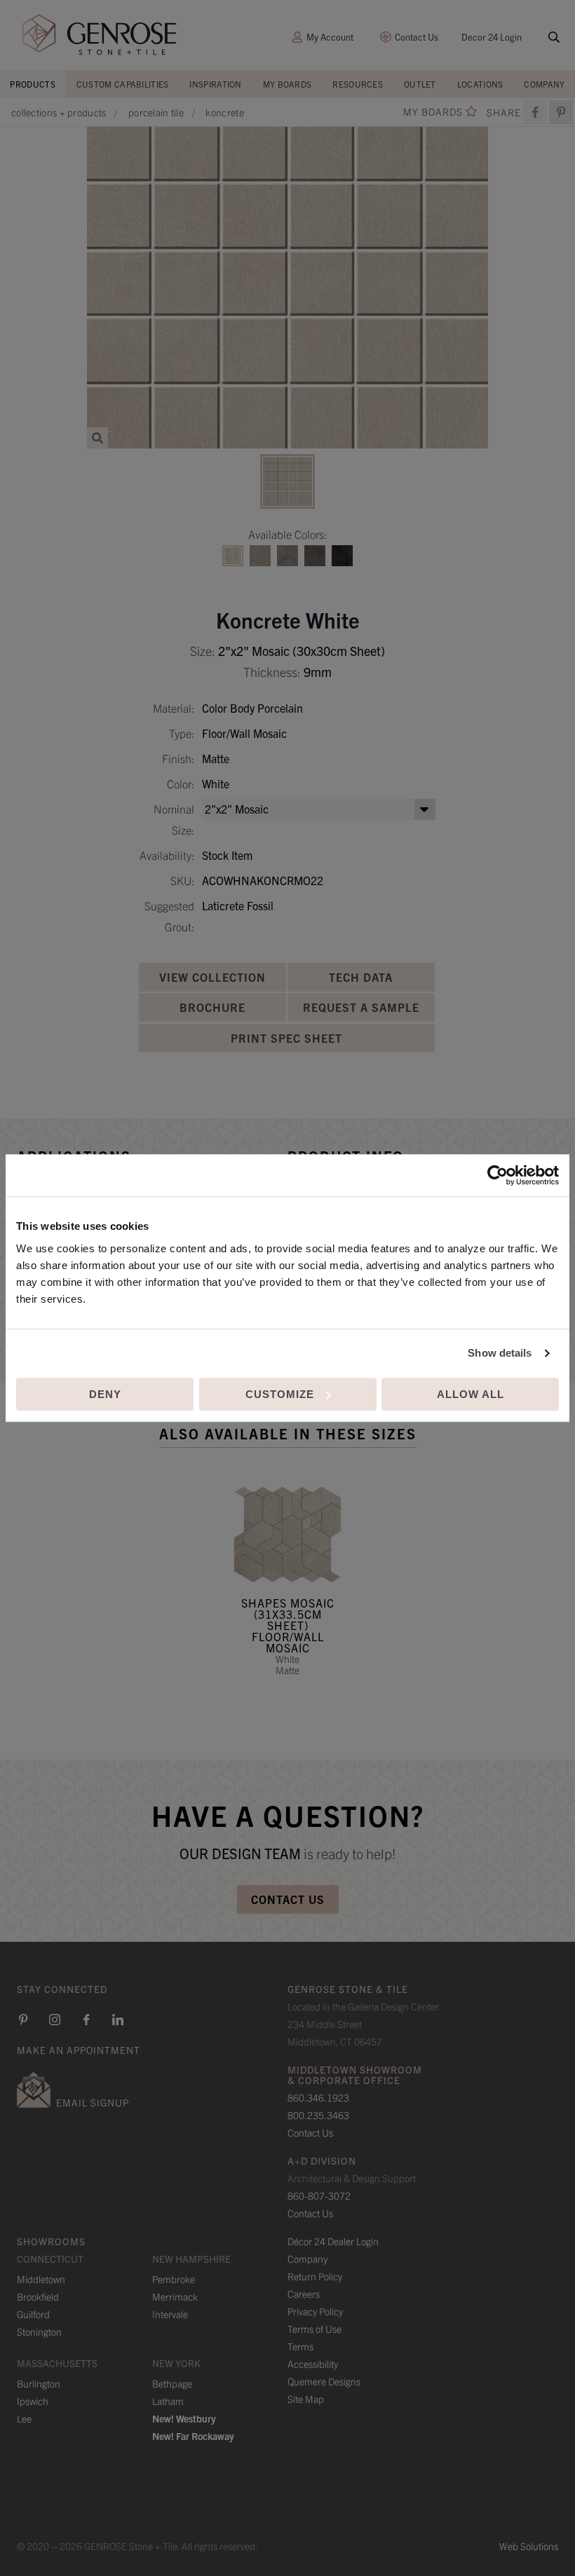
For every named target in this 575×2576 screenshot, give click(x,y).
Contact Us (417, 37)
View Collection (212, 977)
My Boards (287, 84)
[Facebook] (535, 112)
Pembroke (174, 2279)
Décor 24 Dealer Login (333, 2241)
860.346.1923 (318, 2097)
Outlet (420, 84)
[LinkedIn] (118, 2020)
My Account (330, 37)
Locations (480, 84)
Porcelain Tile (156, 112)
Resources (358, 84)
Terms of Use (314, 2329)
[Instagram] (55, 2020)
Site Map (306, 2399)
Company (544, 84)
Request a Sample (361, 1007)
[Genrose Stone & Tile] (100, 35)
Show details (500, 1353)
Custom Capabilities (123, 84)
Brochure (212, 1007)
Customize (280, 1394)
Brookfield (38, 2296)
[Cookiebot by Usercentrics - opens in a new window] (498, 1175)
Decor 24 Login (492, 37)
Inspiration (215, 84)
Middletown (41, 2279)
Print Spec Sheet (286, 1038)
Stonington (39, 2331)
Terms (300, 2346)
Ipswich (33, 2401)
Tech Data (361, 977)
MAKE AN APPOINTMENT (79, 2050)
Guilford (33, 2314)
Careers (304, 2294)
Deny (105, 1394)
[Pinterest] (23, 2020)
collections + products (59, 112)
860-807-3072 (319, 2195)
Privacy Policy (315, 2311)
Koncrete (224, 112)
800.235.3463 (318, 2115)
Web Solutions (529, 2546)
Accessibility (313, 2364)
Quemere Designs (324, 2381)
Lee (24, 2418)
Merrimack (175, 2296)
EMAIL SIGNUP (93, 2102)
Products (32, 84)
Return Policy (315, 2276)
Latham (168, 2401)
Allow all (471, 1394)
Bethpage (172, 2383)
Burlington (39, 2383)
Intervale (170, 2314)
